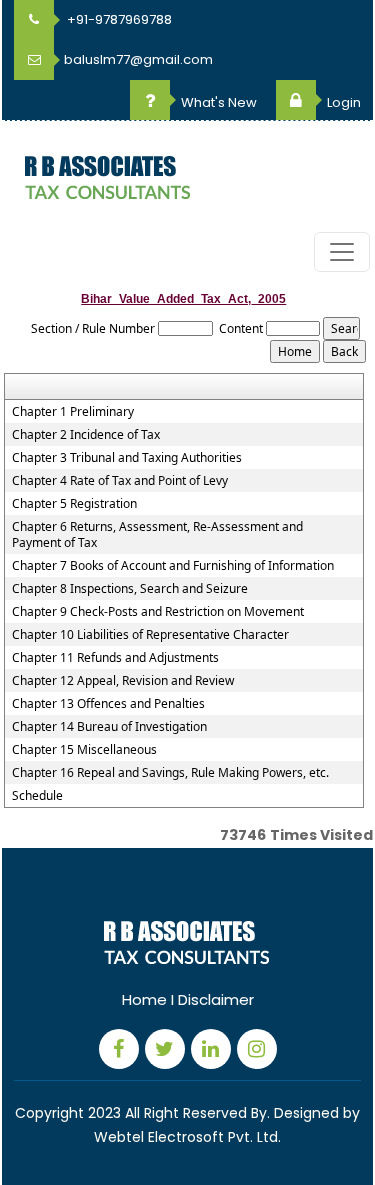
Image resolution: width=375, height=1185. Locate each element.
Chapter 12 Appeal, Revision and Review (123, 681)
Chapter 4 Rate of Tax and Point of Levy (120, 481)
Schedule (37, 796)
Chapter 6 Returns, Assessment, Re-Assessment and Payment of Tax (157, 535)
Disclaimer (216, 999)
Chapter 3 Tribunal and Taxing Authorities (127, 458)
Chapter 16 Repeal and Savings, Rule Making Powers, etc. (170, 773)
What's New (217, 102)
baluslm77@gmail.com (138, 59)
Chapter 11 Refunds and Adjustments (115, 658)
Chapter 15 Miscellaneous (84, 750)
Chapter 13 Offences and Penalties (108, 704)
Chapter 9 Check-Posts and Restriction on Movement (158, 612)
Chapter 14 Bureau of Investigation (109, 727)
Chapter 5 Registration (74, 504)
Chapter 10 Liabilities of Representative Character (150, 635)
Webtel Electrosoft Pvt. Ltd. (187, 1137)
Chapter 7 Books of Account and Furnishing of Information (173, 566)
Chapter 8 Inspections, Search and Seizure (130, 589)
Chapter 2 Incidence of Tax (86, 435)
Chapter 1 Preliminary (73, 412)
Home (144, 999)
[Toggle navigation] (342, 252)
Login (342, 102)
